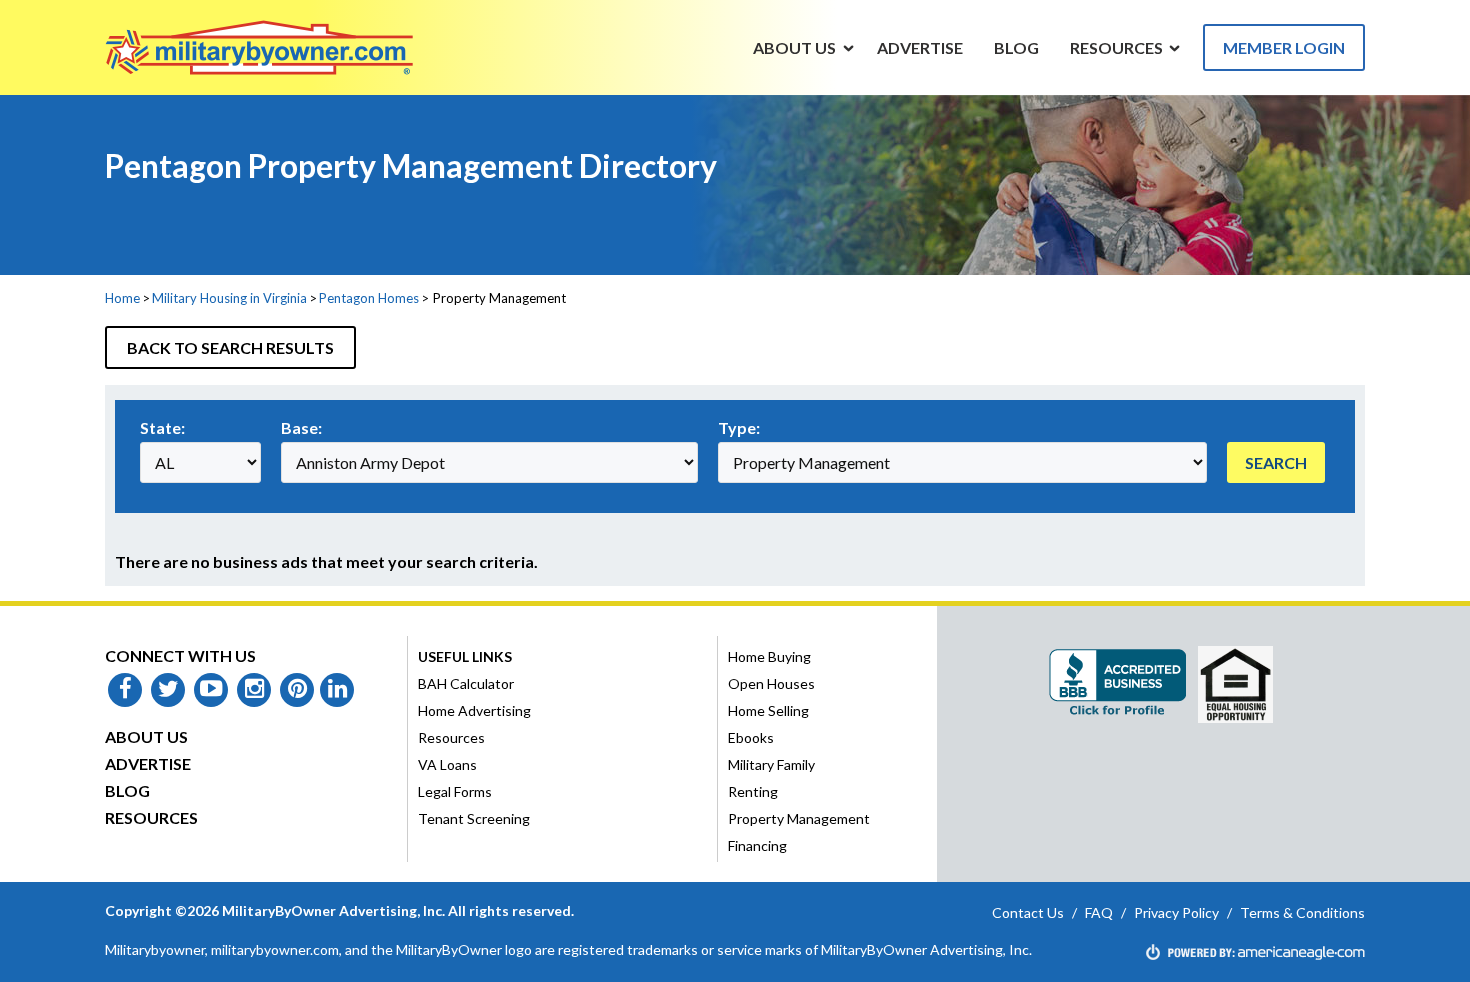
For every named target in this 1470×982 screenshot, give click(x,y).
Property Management (799, 818)
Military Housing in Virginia (229, 298)
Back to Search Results (230, 347)
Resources (151, 817)
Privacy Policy (1176, 912)
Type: (739, 427)
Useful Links (465, 656)
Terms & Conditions (1302, 912)
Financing (757, 845)
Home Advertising (474, 710)
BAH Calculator (466, 683)
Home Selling (768, 710)
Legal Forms (455, 791)
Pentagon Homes (369, 298)
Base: (301, 427)
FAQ (1099, 912)
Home (122, 298)
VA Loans (447, 764)
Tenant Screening (474, 818)
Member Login (1284, 47)
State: (162, 427)
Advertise (148, 763)
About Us (146, 736)
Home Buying (769, 656)
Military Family (771, 764)
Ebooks (751, 737)
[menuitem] (795, 47)
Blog (127, 790)
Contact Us (1028, 912)
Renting (753, 791)
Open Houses (771, 683)
